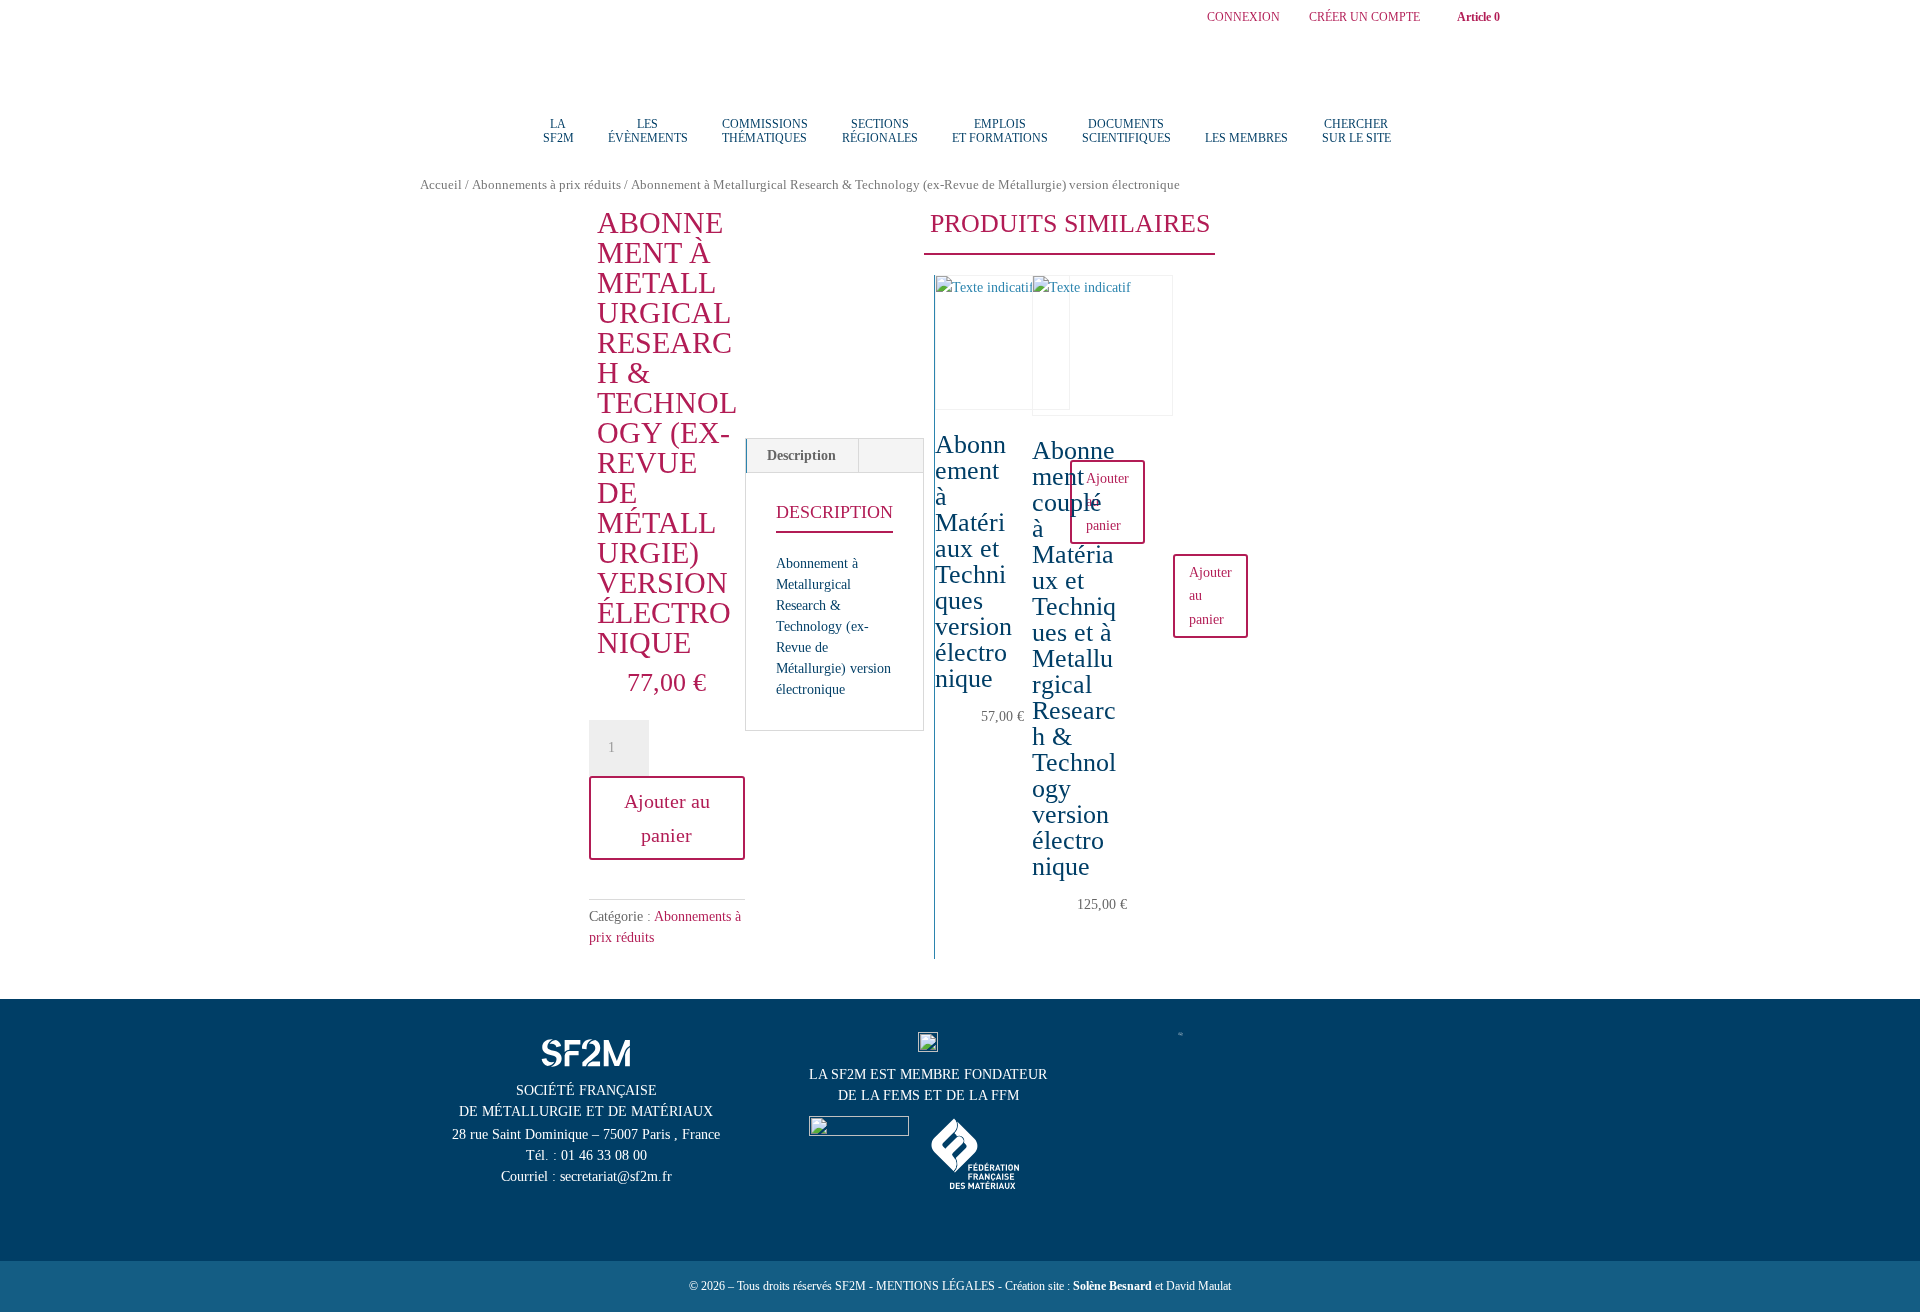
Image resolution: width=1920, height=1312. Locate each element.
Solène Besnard (1112, 1286)
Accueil (441, 185)
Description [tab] (801, 455)
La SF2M (558, 131)
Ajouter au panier (667, 818)
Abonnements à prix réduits (546, 185)
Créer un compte (1364, 17)
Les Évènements (648, 131)
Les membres (1246, 138)
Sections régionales (880, 131)
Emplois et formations (1000, 131)
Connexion (1243, 17)
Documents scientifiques (1126, 131)
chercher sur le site (1356, 131)
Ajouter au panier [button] (1210, 596)
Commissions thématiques (765, 131)
